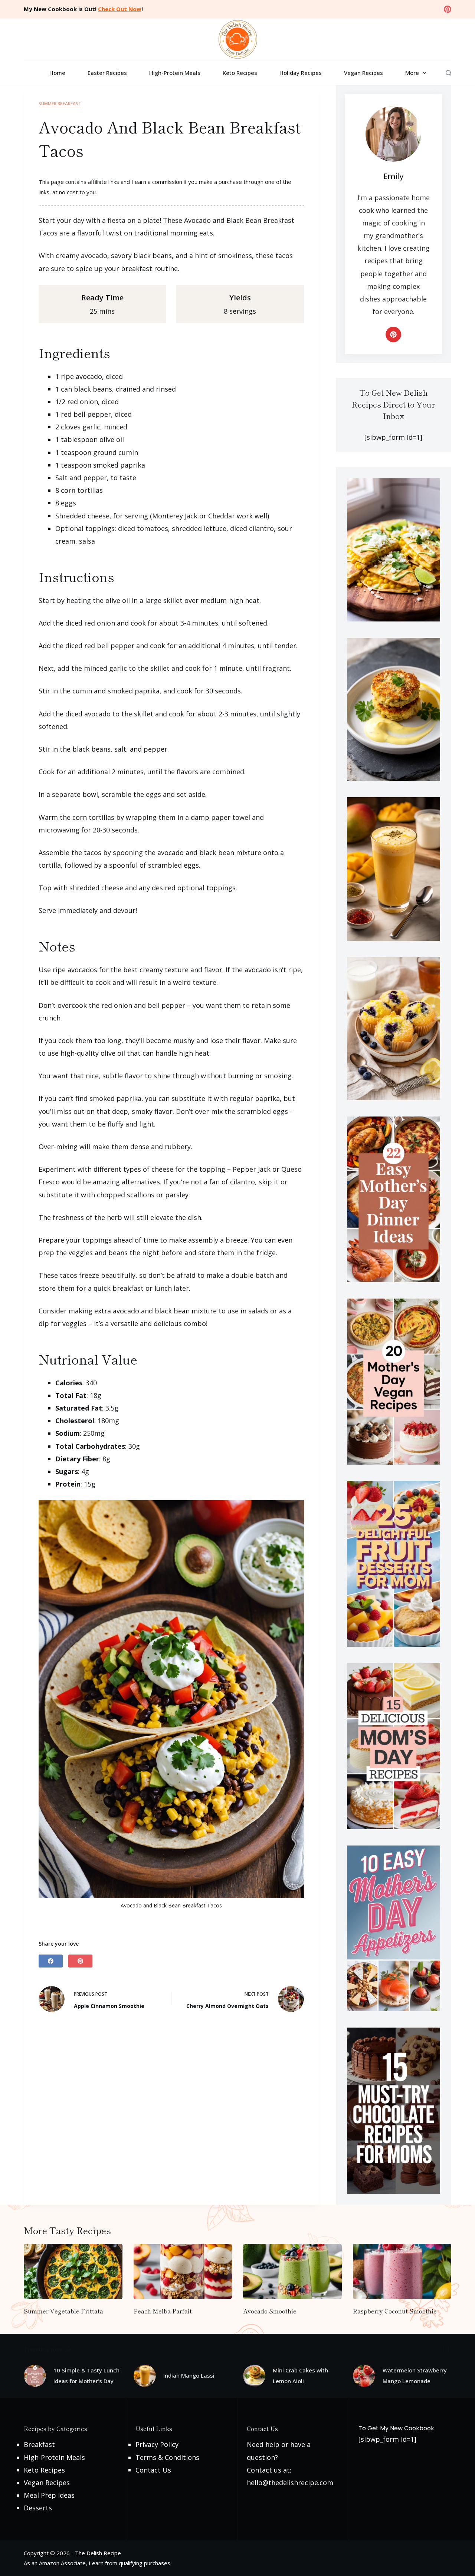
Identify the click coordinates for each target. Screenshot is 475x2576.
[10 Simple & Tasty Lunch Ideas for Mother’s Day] (35, 2376)
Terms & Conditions (167, 2457)
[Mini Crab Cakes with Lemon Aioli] (254, 2376)
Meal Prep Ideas (49, 2495)
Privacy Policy (157, 2444)
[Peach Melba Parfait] (183, 2271)
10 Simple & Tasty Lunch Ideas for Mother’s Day (86, 2376)
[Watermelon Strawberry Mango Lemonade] (364, 2376)
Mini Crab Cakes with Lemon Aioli (300, 2376)
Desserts (38, 2508)
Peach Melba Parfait (163, 2311)
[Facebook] (51, 1961)
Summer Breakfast (60, 104)
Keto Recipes (240, 73)
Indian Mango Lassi (189, 2375)
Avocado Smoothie (270, 2311)
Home (57, 73)
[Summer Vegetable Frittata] (73, 2271)
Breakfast (39, 2444)
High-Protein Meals (175, 73)
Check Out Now (120, 9)
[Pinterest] (448, 9)
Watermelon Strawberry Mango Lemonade (415, 2376)
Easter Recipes (107, 73)
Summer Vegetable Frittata (63, 2311)
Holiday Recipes (301, 73)
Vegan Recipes (363, 73)
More (412, 73)
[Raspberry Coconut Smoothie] (402, 2271)
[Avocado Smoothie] (292, 2271)
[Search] (448, 73)
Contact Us (153, 2470)
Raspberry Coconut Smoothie (395, 2311)
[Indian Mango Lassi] (145, 2376)
